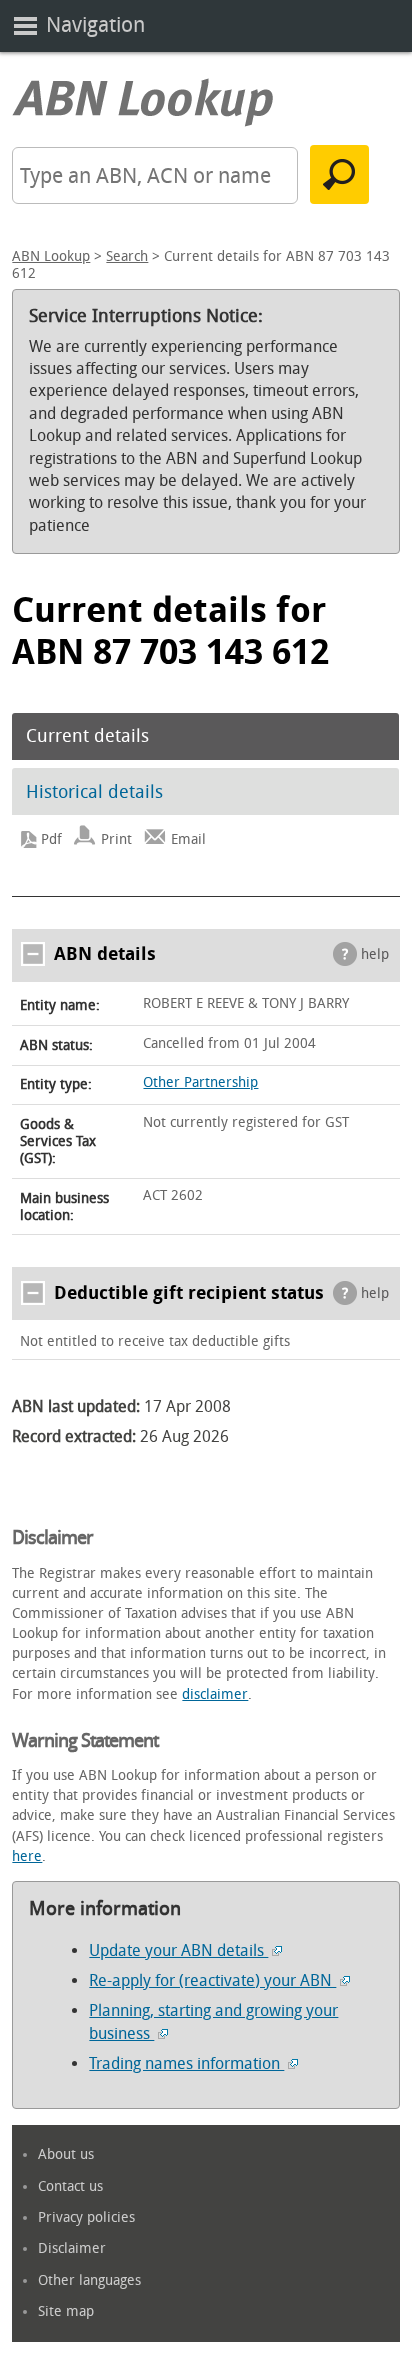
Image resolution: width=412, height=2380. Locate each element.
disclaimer (215, 1694)
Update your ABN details (178, 1950)
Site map (66, 2311)
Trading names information (186, 2063)
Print (116, 839)
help (375, 954)
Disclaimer (72, 2248)
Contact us (70, 2186)
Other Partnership (200, 1082)
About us (66, 2154)
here (27, 1856)
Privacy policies (86, 2217)
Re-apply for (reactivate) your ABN (212, 1980)
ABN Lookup (51, 256)
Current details (87, 736)
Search (127, 256)
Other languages (89, 2280)
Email (188, 839)
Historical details (94, 792)
